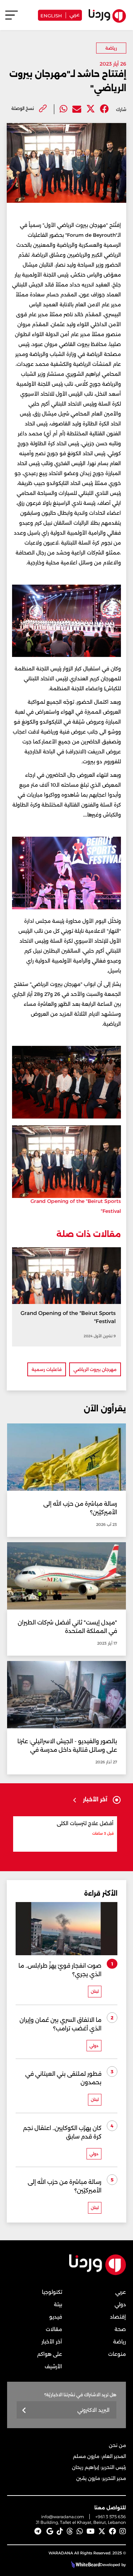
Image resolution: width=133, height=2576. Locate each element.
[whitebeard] (85, 2565)
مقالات (54, 2329)
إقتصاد (118, 2317)
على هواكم (50, 2354)
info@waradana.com (63, 2517)
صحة (120, 2329)
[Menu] (12, 18)
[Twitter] (91, 109)
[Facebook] (104, 109)
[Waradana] (98, 2274)
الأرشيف (53, 2366)
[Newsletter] (24, 2411)
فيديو (56, 2317)
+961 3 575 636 (111, 2517)
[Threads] (70, 2531)
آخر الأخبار (52, 2342)
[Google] (50, 2531)
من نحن (117, 2445)
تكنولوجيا (52, 2292)
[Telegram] (38, 2531)
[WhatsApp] (80, 2531)
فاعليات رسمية (47, 1369)
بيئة (58, 2304)
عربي (74, 14)
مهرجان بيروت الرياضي (95, 1369)
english (51, 15)
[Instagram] (123, 2531)
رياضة (111, 48)
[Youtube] (91, 2531)
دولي (120, 2304)
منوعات (117, 2354)
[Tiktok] (60, 2531)
